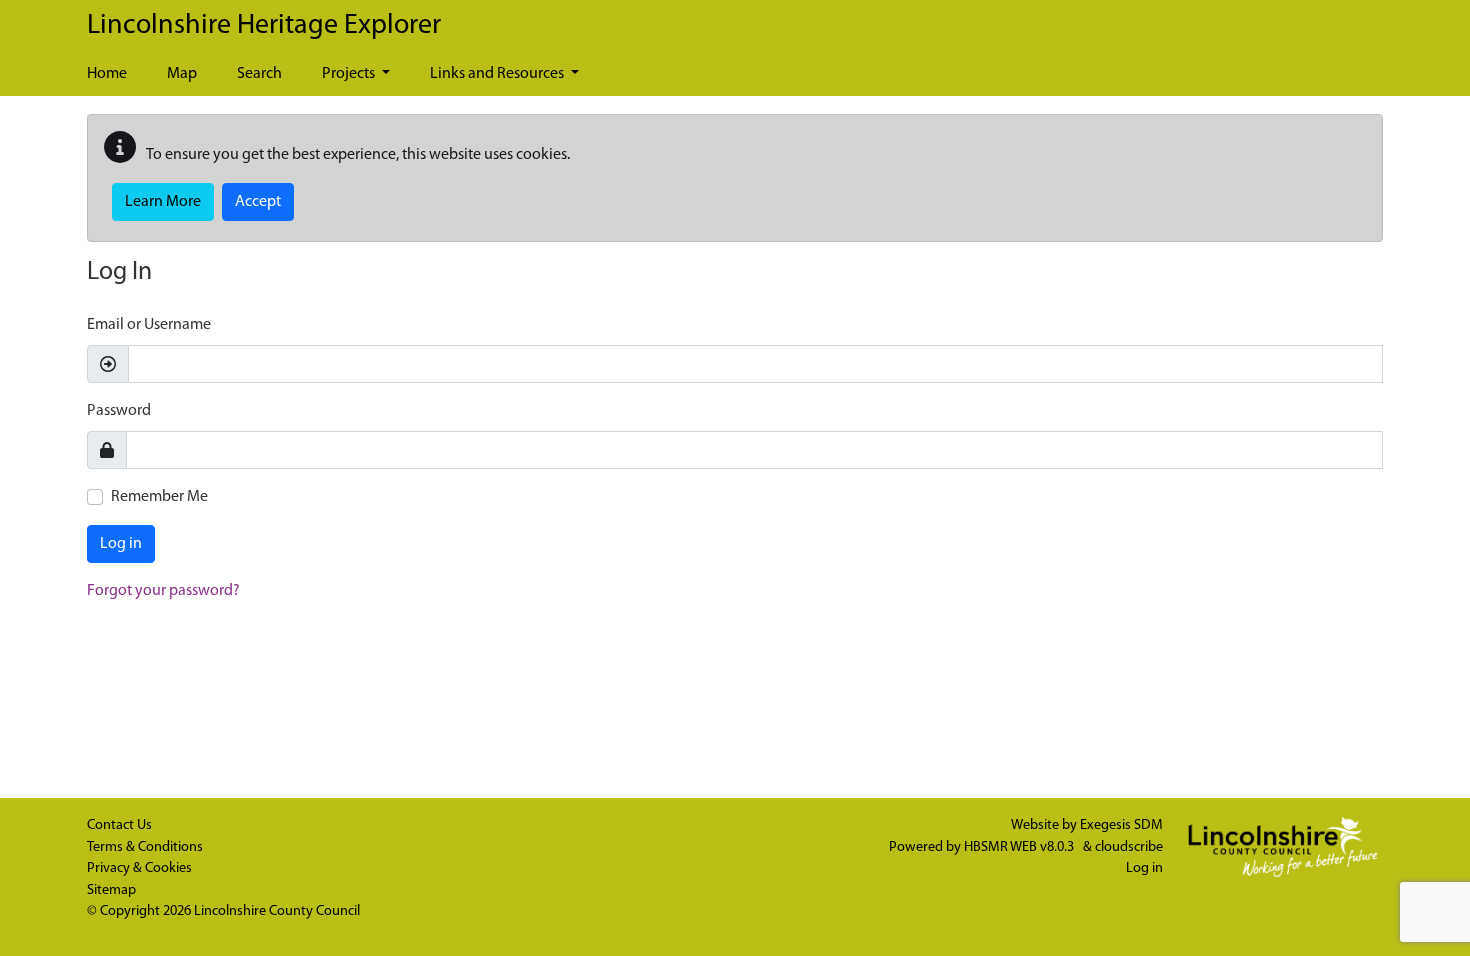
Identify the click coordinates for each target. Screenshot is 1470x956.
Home (107, 74)
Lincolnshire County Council (277, 911)
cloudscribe (1129, 847)
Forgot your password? (163, 591)
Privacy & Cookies (139, 868)
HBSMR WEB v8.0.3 (1020, 847)
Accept (258, 202)
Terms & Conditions (145, 847)
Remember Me (159, 497)
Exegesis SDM (1121, 825)
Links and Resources (498, 74)
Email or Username (149, 325)
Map (182, 74)
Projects (350, 74)
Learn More (163, 202)
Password (119, 411)
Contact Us (119, 825)
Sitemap (111, 890)
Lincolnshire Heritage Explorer (264, 26)
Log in (121, 544)
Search (259, 74)
